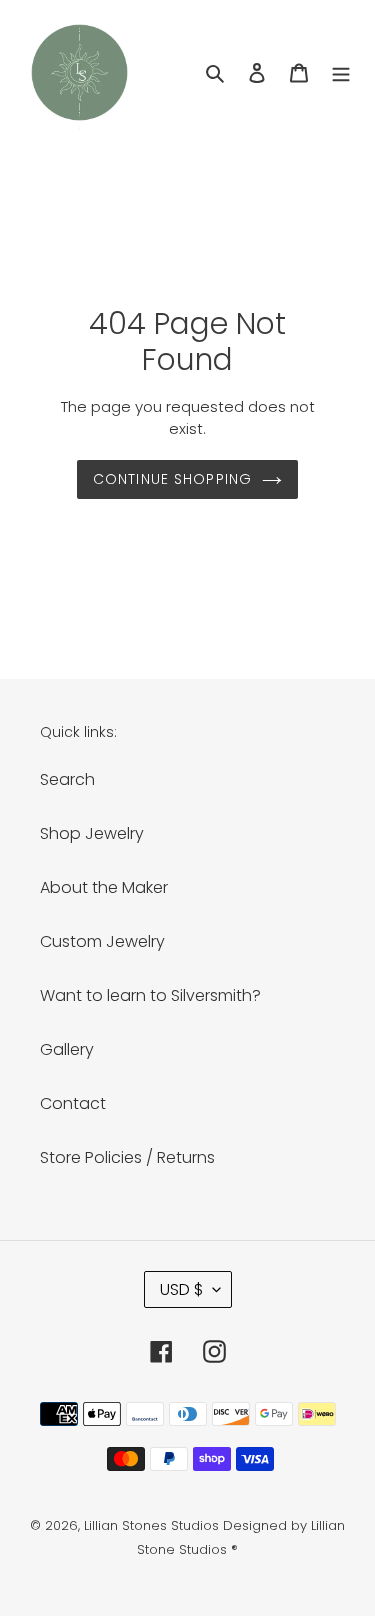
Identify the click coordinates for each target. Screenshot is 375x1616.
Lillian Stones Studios (151, 1525)
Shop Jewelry (92, 833)
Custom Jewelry (102, 941)
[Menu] (341, 73)
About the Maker (104, 887)
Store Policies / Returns (127, 1157)
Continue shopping (172, 479)
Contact (73, 1103)
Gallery (67, 1049)
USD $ (181, 1289)
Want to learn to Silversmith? (150, 995)
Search (67, 779)
